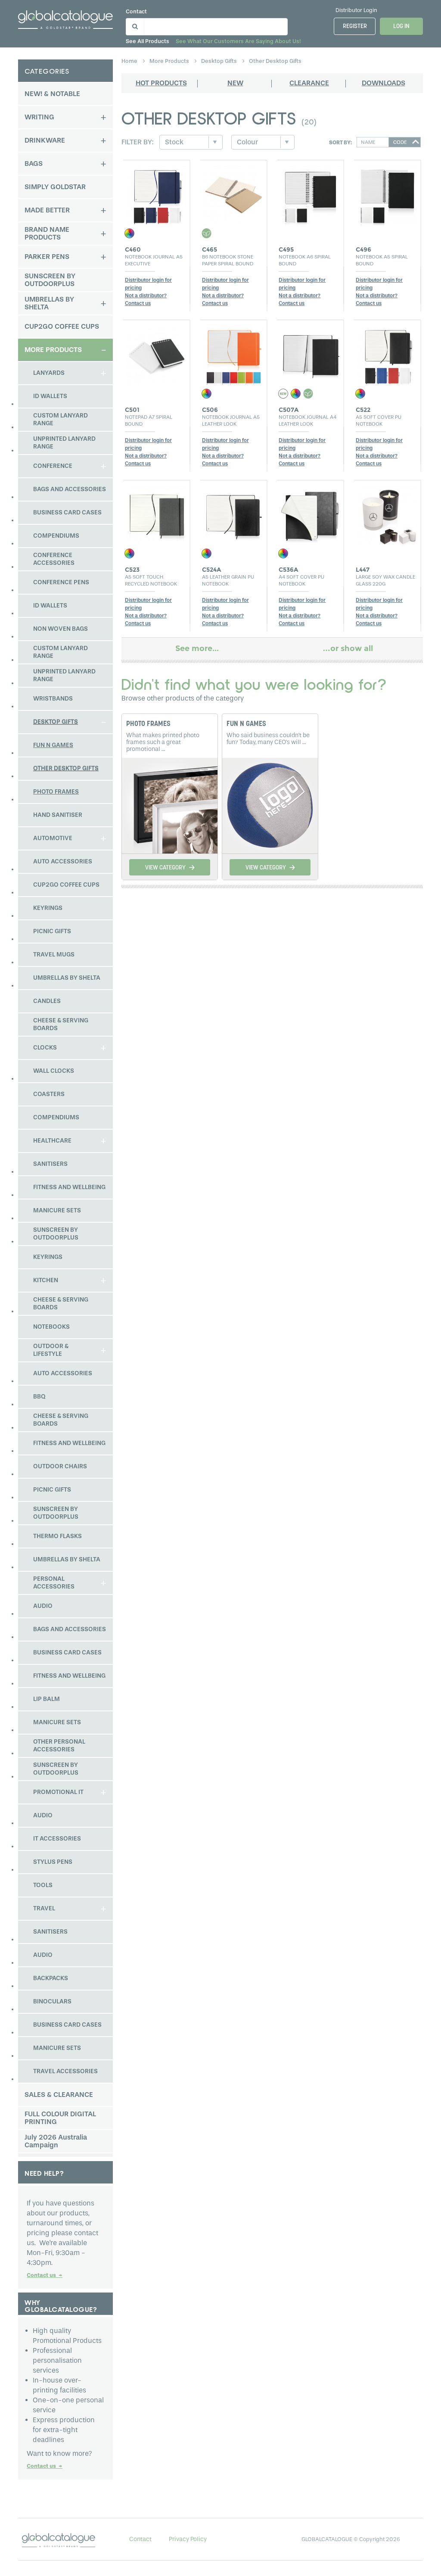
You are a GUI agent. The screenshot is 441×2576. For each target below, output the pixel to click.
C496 (363, 249)
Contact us (45, 2275)
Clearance (309, 83)
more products (170, 61)
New (235, 83)
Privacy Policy (188, 2539)
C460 (133, 249)
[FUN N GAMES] (270, 804)
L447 (363, 570)
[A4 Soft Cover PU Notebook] (311, 514)
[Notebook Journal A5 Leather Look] (234, 354)
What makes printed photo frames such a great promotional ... (163, 742)
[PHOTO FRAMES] (170, 804)
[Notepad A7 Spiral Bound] (157, 354)
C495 (286, 249)
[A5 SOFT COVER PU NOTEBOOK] (388, 354)
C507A (289, 410)
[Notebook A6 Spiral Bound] (311, 194)
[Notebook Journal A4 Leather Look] (311, 354)
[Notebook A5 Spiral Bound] (388, 194)
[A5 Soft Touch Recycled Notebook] (157, 514)
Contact (136, 11)
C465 (210, 249)
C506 (210, 410)
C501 (132, 410)
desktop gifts (220, 61)
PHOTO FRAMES (148, 724)
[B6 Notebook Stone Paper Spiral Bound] (234, 194)
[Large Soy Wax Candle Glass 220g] (388, 514)
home (130, 61)
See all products (148, 41)
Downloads (384, 83)
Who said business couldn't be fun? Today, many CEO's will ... (268, 739)
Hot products (161, 83)
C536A (288, 570)
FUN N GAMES (246, 724)
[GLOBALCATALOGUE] (65, 18)
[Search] (134, 25)
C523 (132, 570)
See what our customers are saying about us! (238, 41)
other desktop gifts (275, 61)
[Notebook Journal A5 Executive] (157, 194)
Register (355, 26)
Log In (401, 26)
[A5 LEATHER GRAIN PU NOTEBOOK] (234, 514)
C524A (211, 570)
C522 (363, 410)
